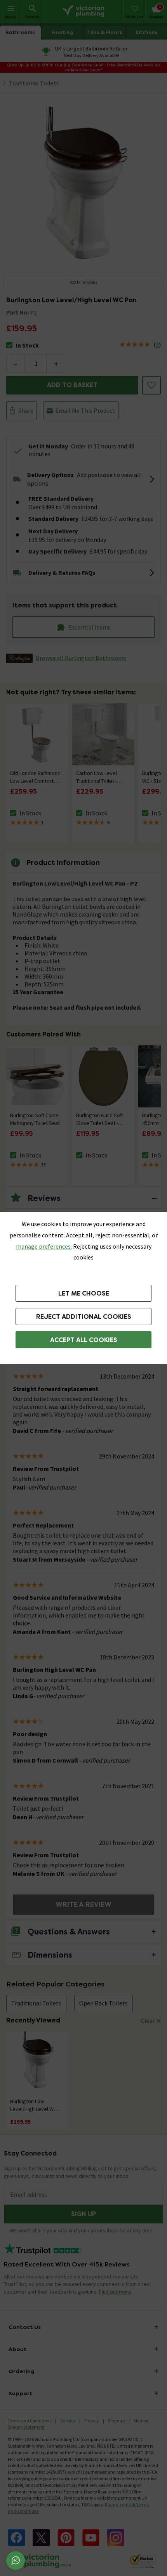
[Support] (16, 2560)
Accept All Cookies (84, 1340)
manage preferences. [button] (44, 1246)
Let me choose (84, 1293)
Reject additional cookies (84, 1317)
